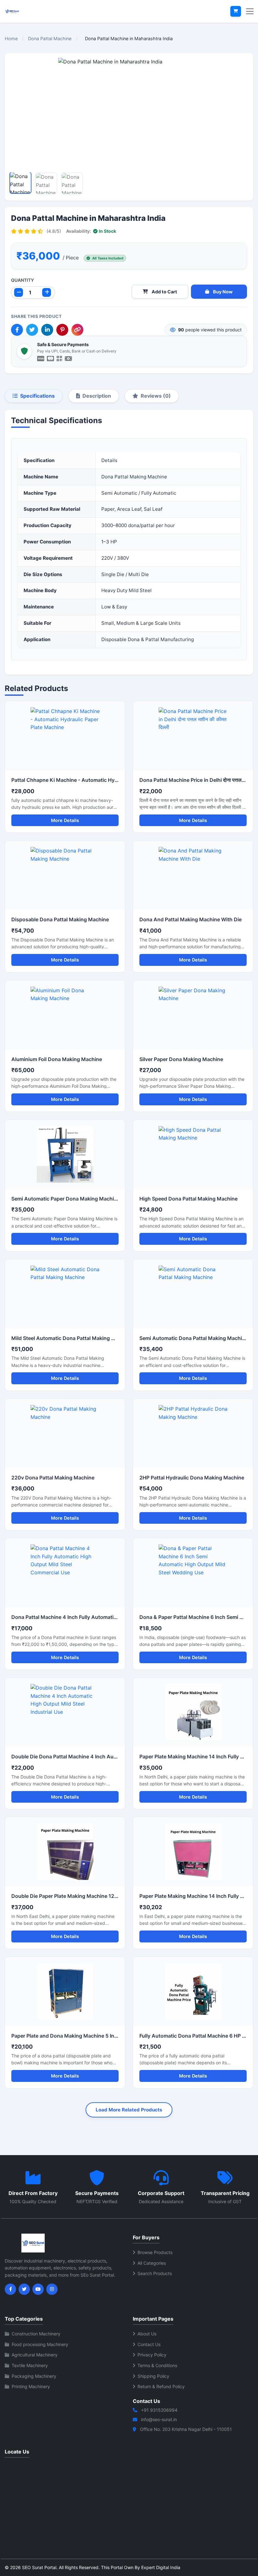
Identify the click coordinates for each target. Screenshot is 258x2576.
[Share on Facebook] (17, 330)
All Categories (152, 2263)
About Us (147, 2334)
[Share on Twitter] (32, 330)
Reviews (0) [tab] (156, 396)
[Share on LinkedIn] (47, 330)
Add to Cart (164, 292)
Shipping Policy (153, 2376)
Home (11, 38)
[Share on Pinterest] (62, 330)
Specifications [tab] (37, 396)
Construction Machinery (36, 2334)
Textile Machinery (30, 2365)
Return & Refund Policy (161, 2386)
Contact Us (149, 2344)
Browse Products (155, 2252)
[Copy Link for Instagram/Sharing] (77, 330)
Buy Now (223, 292)
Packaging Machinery (34, 2376)
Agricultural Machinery (35, 2355)
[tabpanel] (129, 542)
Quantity (22, 280)
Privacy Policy (152, 2355)
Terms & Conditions (157, 2365)
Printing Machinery (31, 2386)
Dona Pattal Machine (50, 38)
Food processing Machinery (40, 2344)
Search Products (155, 2273)
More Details (65, 820)
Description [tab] (97, 396)
